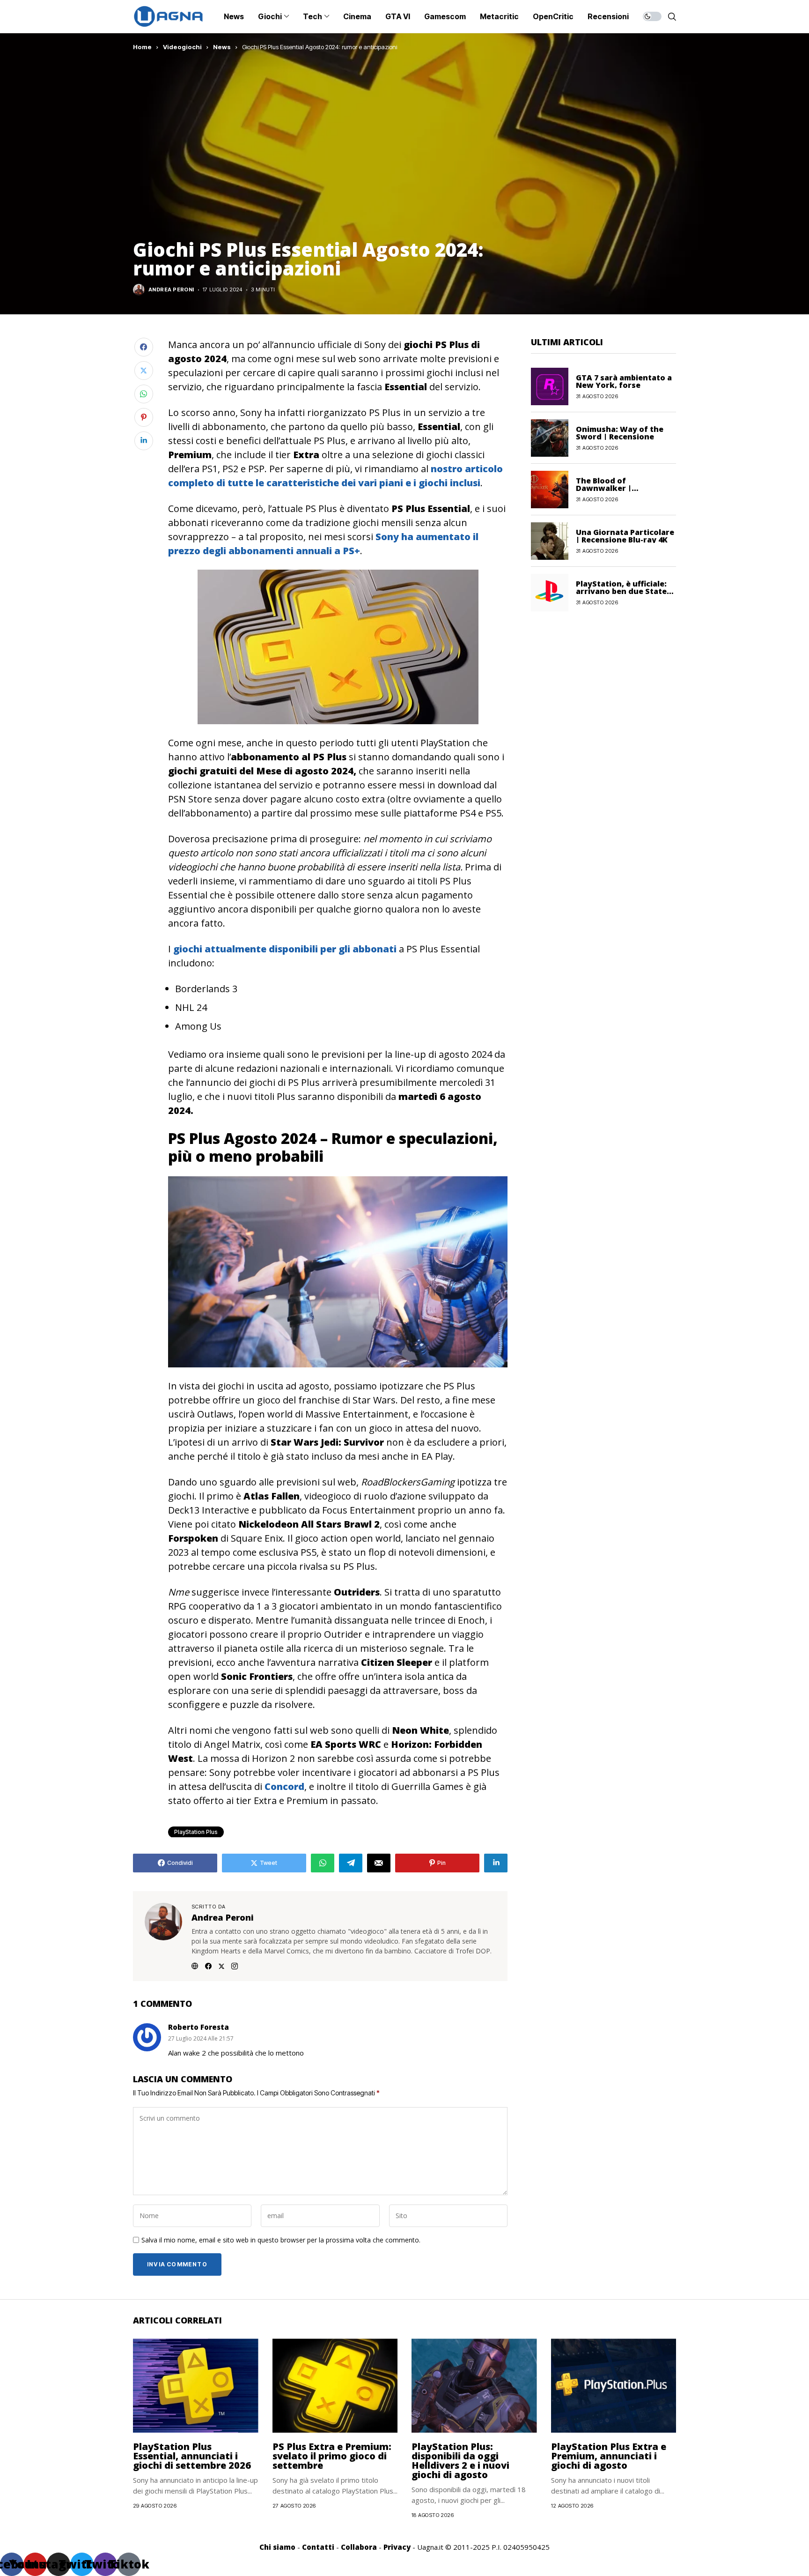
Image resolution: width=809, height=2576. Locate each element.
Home (142, 47)
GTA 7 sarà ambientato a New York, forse (624, 381)
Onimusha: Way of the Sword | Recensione (620, 432)
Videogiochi (182, 47)
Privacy (397, 2547)
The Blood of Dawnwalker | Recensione (604, 488)
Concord (284, 1786)
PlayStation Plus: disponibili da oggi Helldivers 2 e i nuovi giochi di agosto (460, 2461)
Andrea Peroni (171, 290)
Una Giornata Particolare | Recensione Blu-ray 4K (625, 535)
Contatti (318, 2547)
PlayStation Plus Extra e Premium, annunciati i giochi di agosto (609, 2456)
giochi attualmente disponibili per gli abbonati (285, 949)
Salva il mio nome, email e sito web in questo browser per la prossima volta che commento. (281, 2240)
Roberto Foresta (199, 2027)
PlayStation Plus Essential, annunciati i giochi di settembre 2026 (192, 2456)
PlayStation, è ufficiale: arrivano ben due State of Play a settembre (621, 591)
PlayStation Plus (196, 1832)
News (222, 47)
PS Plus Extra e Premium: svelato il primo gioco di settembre (332, 2456)
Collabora (359, 2547)
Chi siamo (277, 2547)
